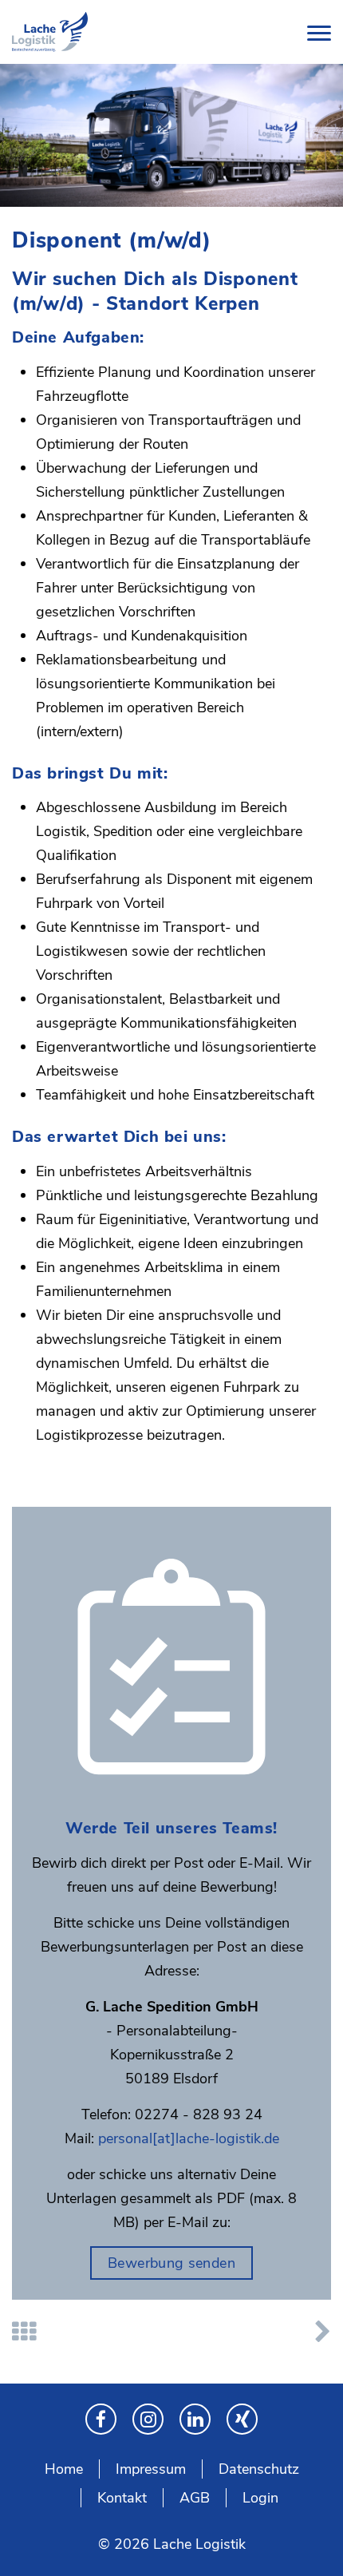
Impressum (151, 2469)
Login (260, 2498)
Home (64, 2469)
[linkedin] (195, 2419)
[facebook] (101, 2419)
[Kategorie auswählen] (24, 2332)
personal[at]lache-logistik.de (189, 2138)
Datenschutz (259, 2469)
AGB (195, 2498)
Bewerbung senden (171, 2263)
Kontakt (122, 2498)
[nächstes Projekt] (323, 2332)
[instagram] (148, 2419)
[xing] (242, 2419)
